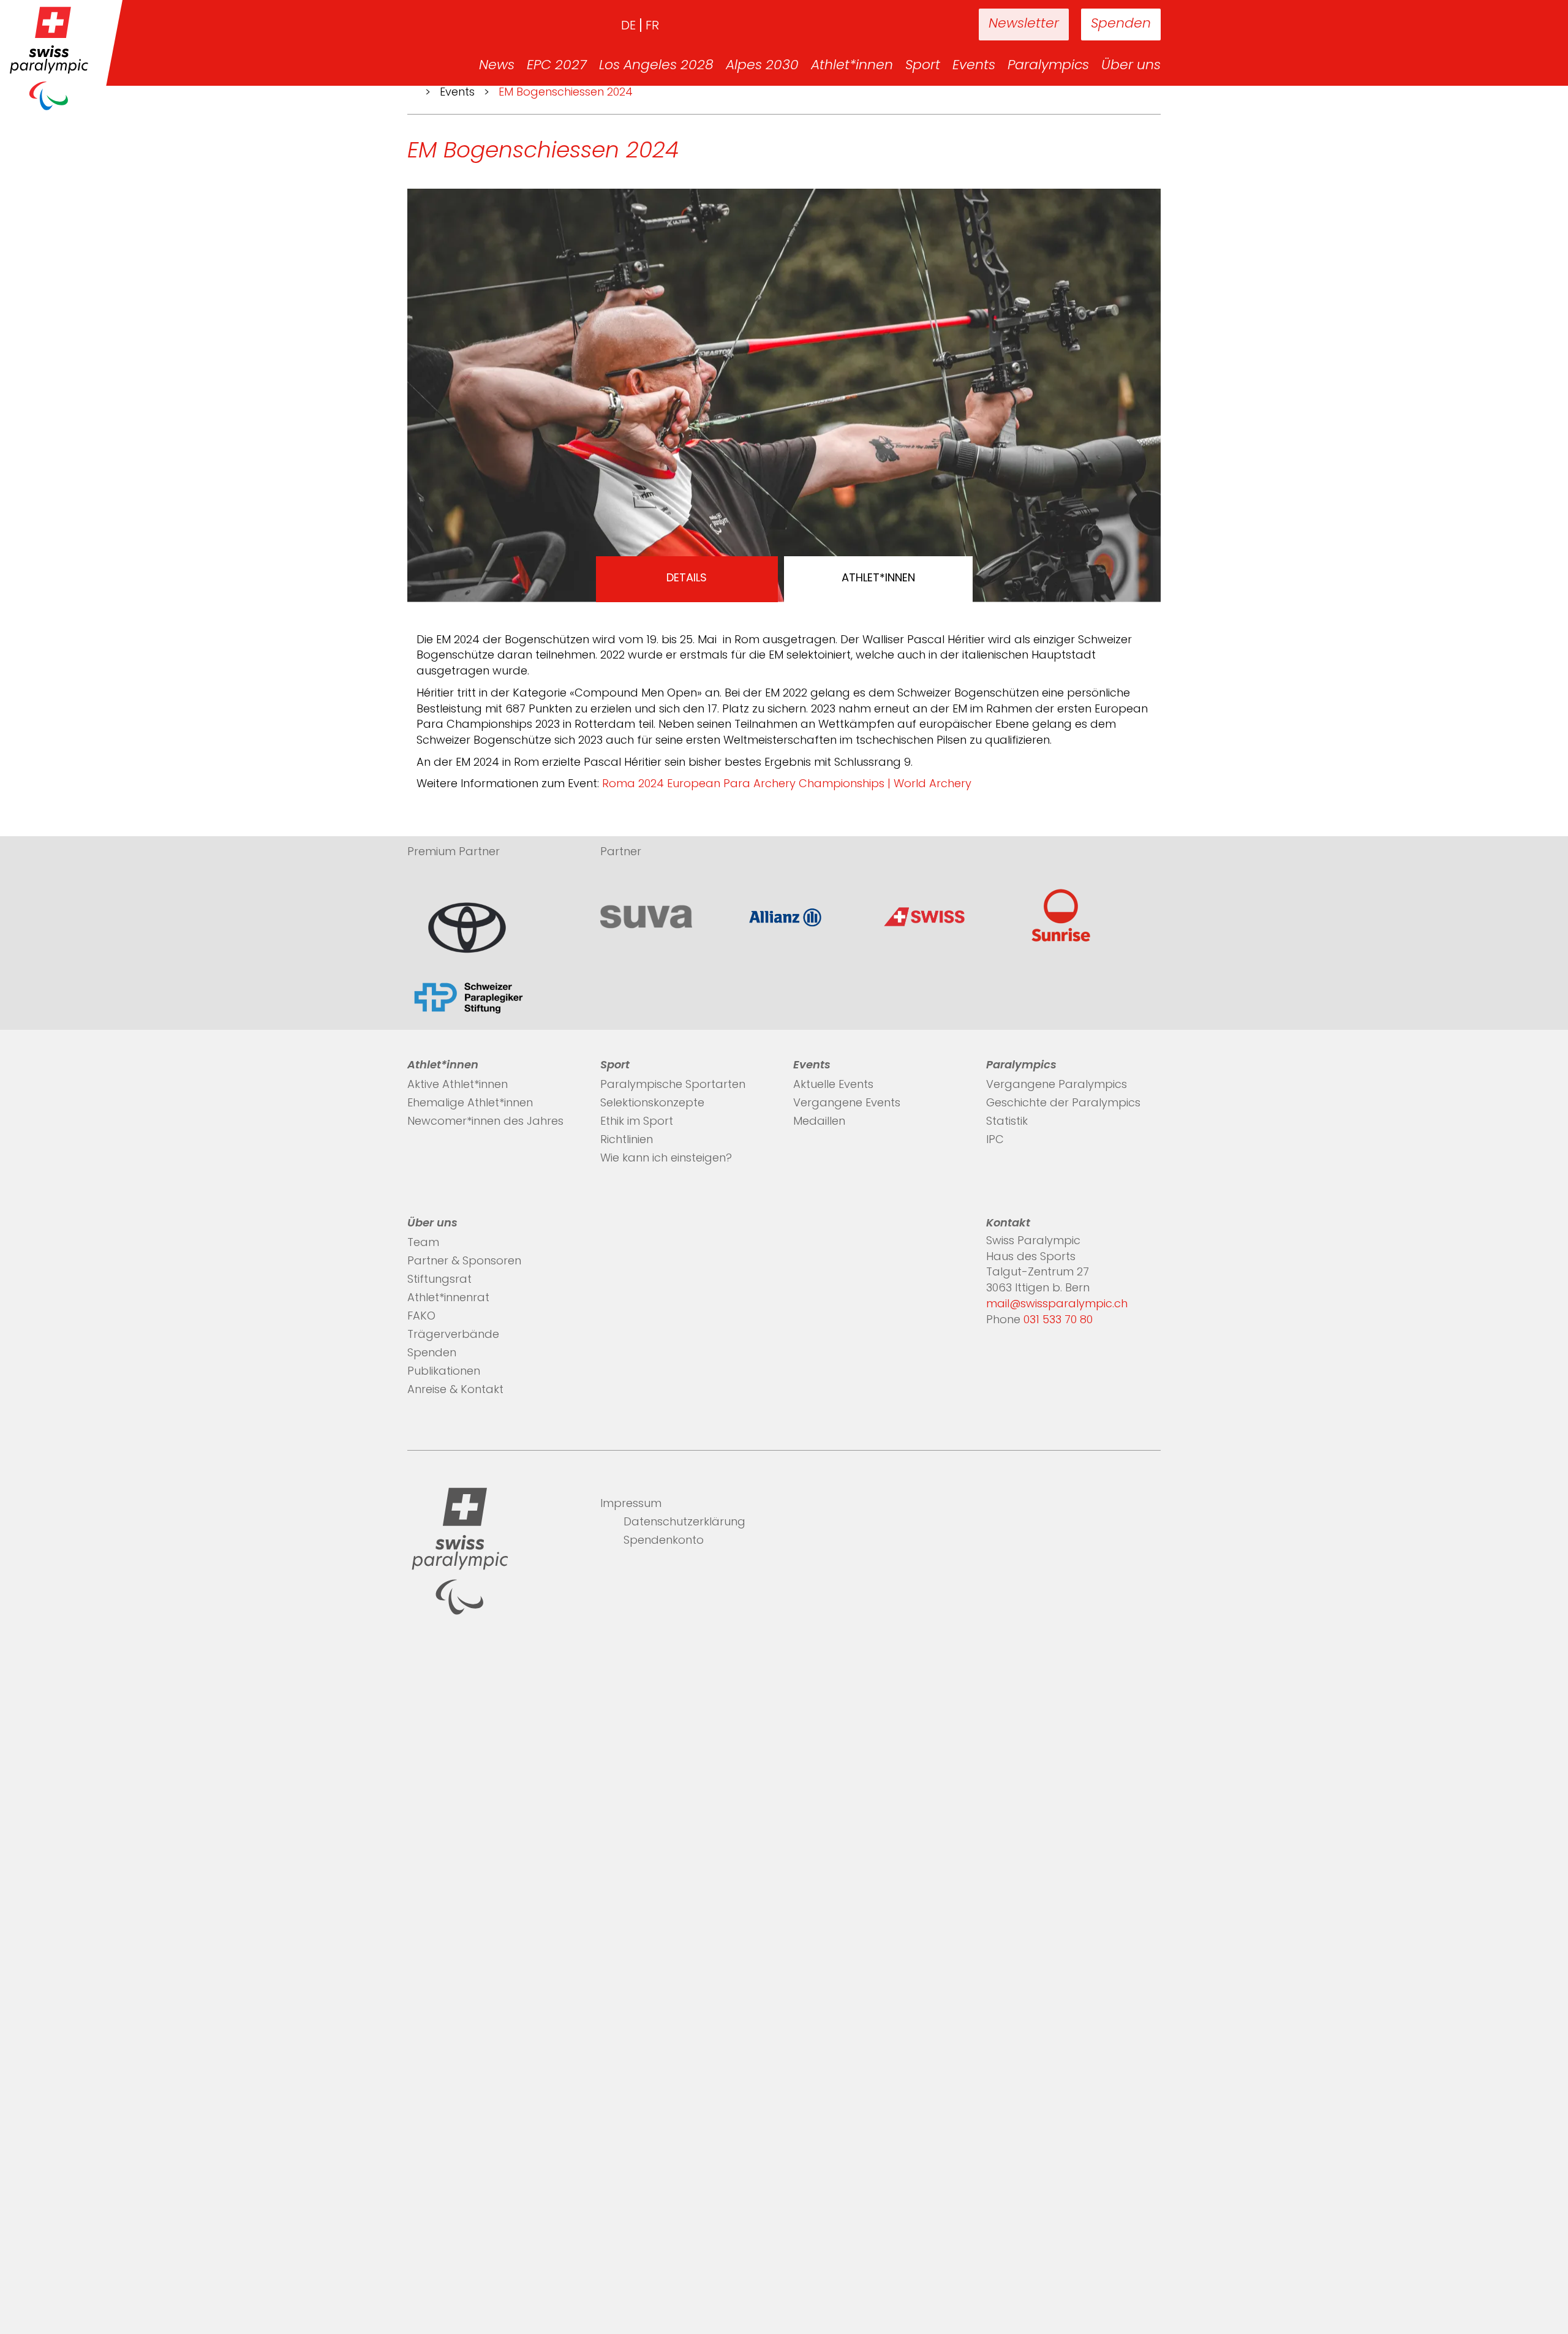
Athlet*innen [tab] (878, 579)
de (628, 26)
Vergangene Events (847, 1104)
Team (423, 1244)
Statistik (1007, 1122)
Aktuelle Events (833, 1086)
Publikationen (444, 1372)
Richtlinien (627, 1141)
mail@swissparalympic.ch (1057, 1305)
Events (974, 66)
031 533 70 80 (1058, 1321)
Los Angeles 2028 (656, 66)
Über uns (1131, 66)
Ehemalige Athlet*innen (470, 1104)
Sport (923, 66)
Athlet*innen (852, 66)
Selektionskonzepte (652, 1104)
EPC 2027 (557, 66)
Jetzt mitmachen (839, 2268)
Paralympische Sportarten (673, 1086)
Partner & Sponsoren (464, 1262)
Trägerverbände (453, 1335)
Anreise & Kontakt (455, 1391)
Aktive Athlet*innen (458, 1086)
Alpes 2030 (762, 66)
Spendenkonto (664, 1541)
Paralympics (1048, 66)
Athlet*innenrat (448, 1299)
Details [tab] (687, 579)
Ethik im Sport (637, 1122)
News (497, 66)
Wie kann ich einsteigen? (666, 1159)
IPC (995, 1141)
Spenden (1121, 24)
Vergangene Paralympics (1057, 1086)
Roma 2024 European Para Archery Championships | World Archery (787, 785)
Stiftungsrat (439, 1280)
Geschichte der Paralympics (1063, 1104)
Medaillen (819, 1122)
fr (652, 26)
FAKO (421, 1317)
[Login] (931, 25)
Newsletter (1024, 24)
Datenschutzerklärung (684, 1523)
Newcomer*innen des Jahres (485, 1122)
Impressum (631, 1505)
